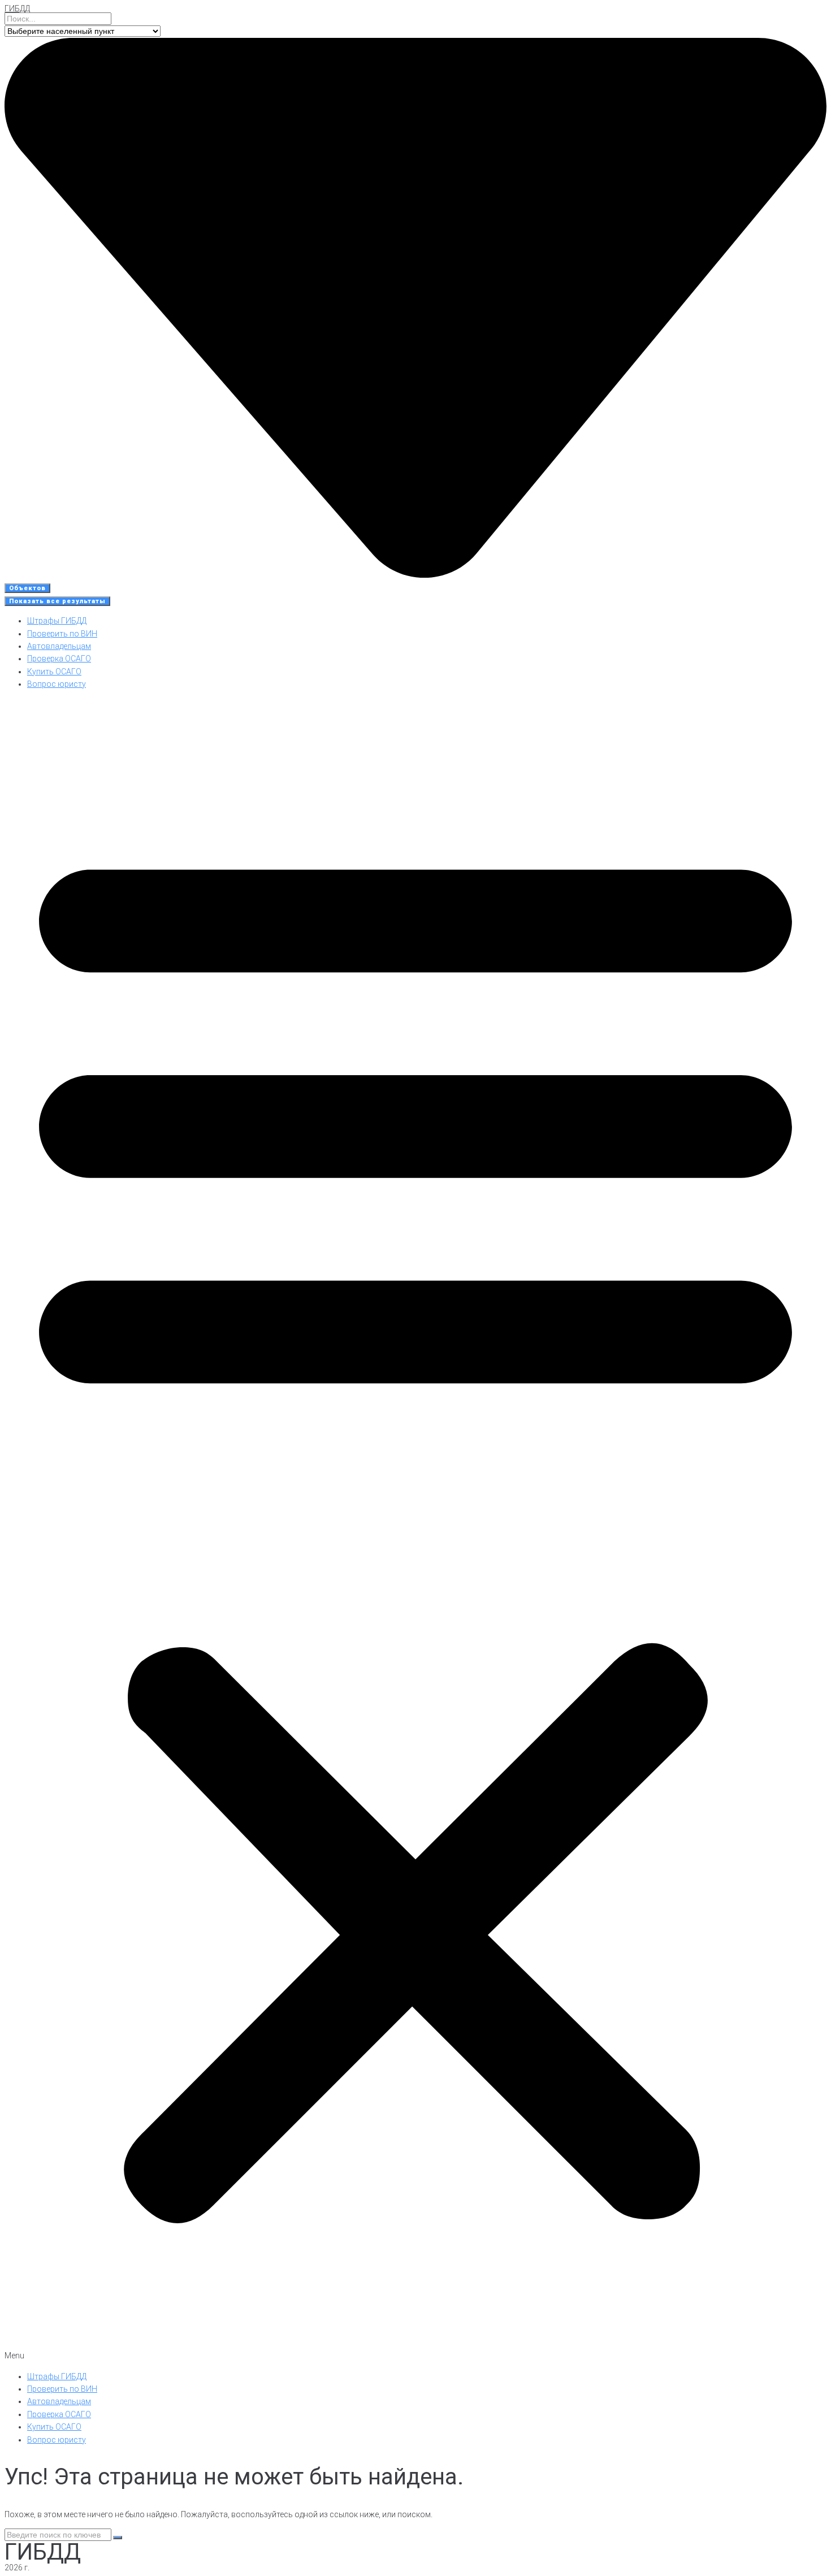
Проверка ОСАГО (59, 659)
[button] (415, 1531)
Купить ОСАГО (54, 672)
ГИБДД (17, 8)
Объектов (27, 588)
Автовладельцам (59, 646)
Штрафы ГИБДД (57, 621)
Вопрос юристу (57, 684)
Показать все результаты (57, 601)
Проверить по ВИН (62, 634)
